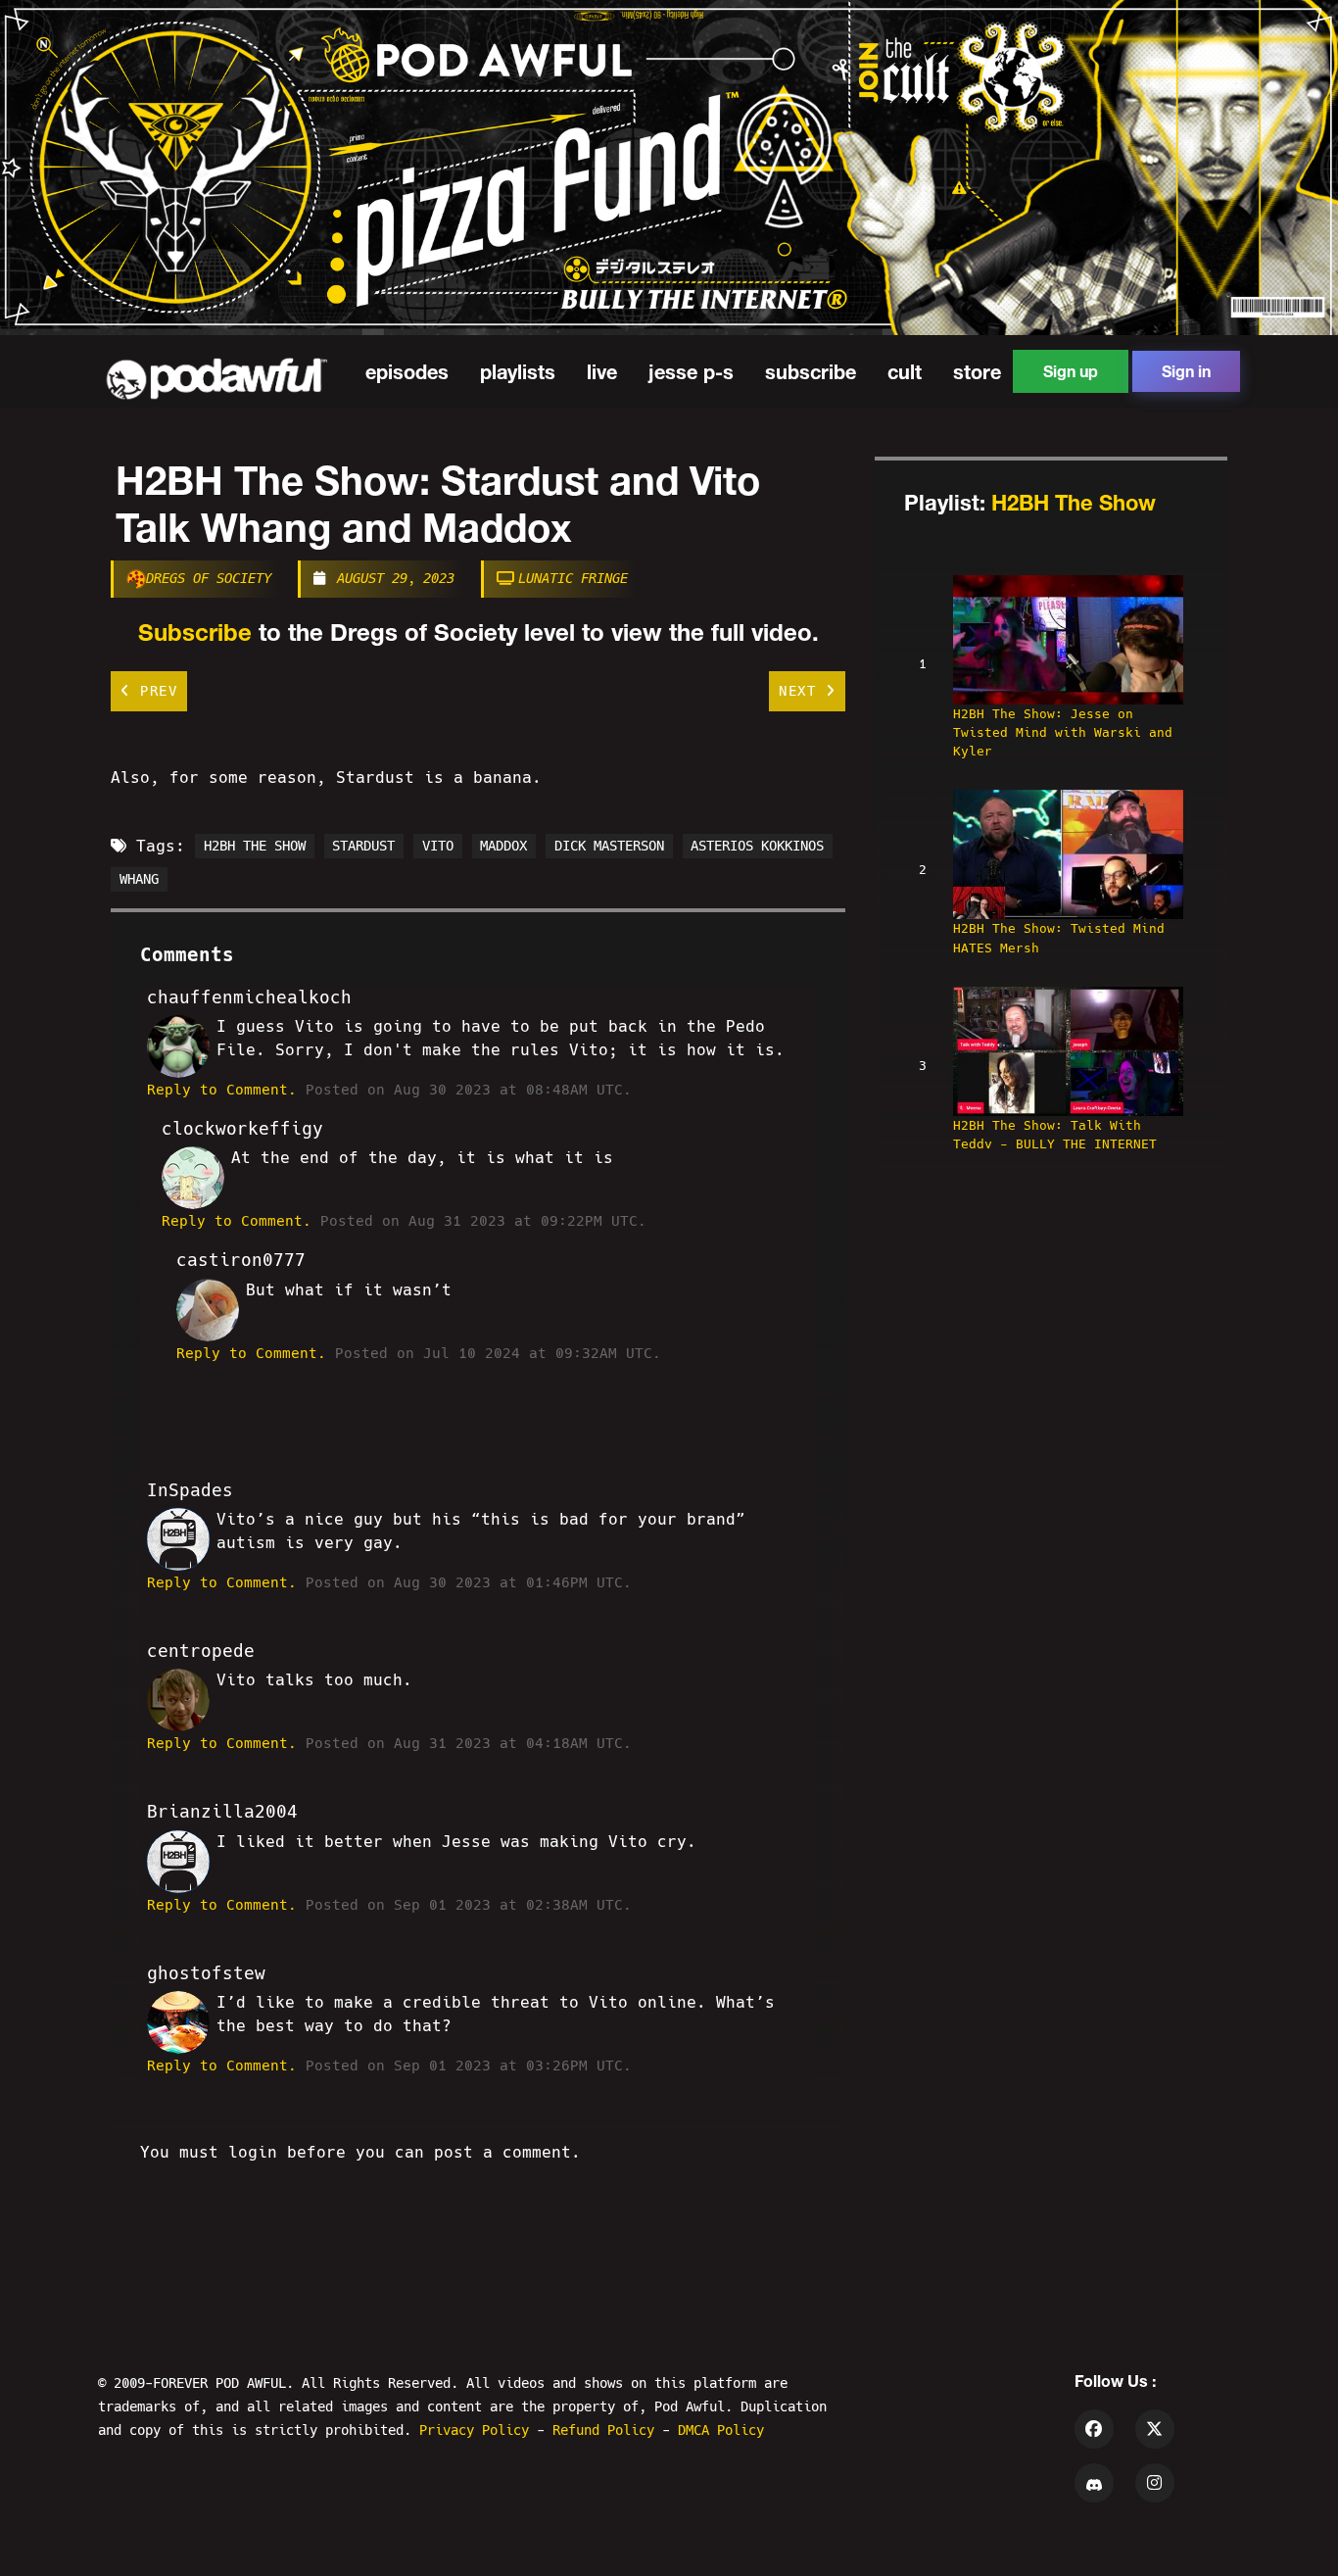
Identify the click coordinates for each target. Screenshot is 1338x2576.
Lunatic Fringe (573, 578)
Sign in (1186, 371)
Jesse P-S (691, 371)
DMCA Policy (721, 2430)
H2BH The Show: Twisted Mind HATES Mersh (1059, 938)
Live (602, 371)
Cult (905, 371)
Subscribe (811, 371)
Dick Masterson (609, 847)
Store (977, 371)
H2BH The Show (1074, 503)
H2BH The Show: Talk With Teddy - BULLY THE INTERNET (1055, 1135)
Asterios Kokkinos (757, 847)
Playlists (518, 371)
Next (802, 691)
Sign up (1071, 371)
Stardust (363, 847)
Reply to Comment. (222, 1090)
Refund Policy (607, 2430)
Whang (139, 880)
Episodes (407, 371)
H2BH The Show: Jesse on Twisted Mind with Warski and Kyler (1063, 732)
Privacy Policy (478, 2430)
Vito (438, 847)
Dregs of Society (209, 578)
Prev (155, 691)
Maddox (503, 847)
